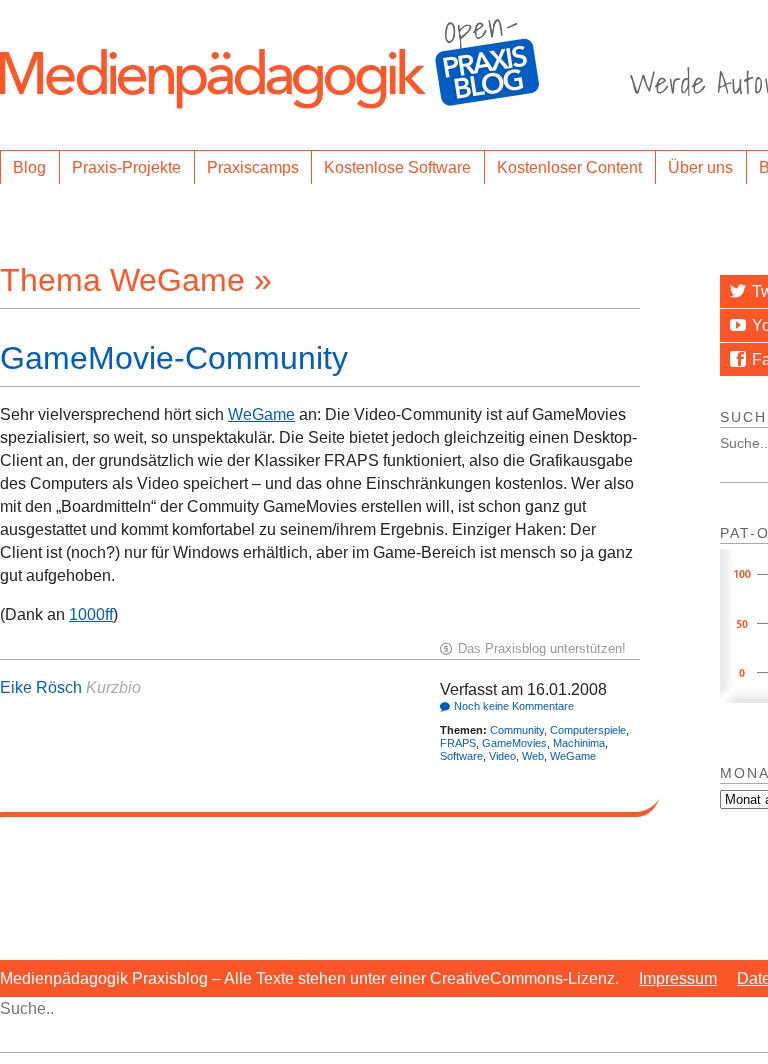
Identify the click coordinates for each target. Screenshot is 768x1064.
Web (533, 756)
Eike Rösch (41, 687)
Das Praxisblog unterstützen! (542, 648)
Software (461, 756)
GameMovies (514, 743)
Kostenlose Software (397, 167)
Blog (29, 167)
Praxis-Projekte (126, 167)
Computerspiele (588, 730)
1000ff (91, 614)
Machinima (579, 743)
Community (517, 730)
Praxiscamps (253, 167)
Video (502, 756)
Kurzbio (113, 687)
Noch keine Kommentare (514, 706)
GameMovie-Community (174, 358)
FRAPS (458, 743)
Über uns (700, 167)
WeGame (261, 414)
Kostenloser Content (569, 167)
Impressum (678, 978)
